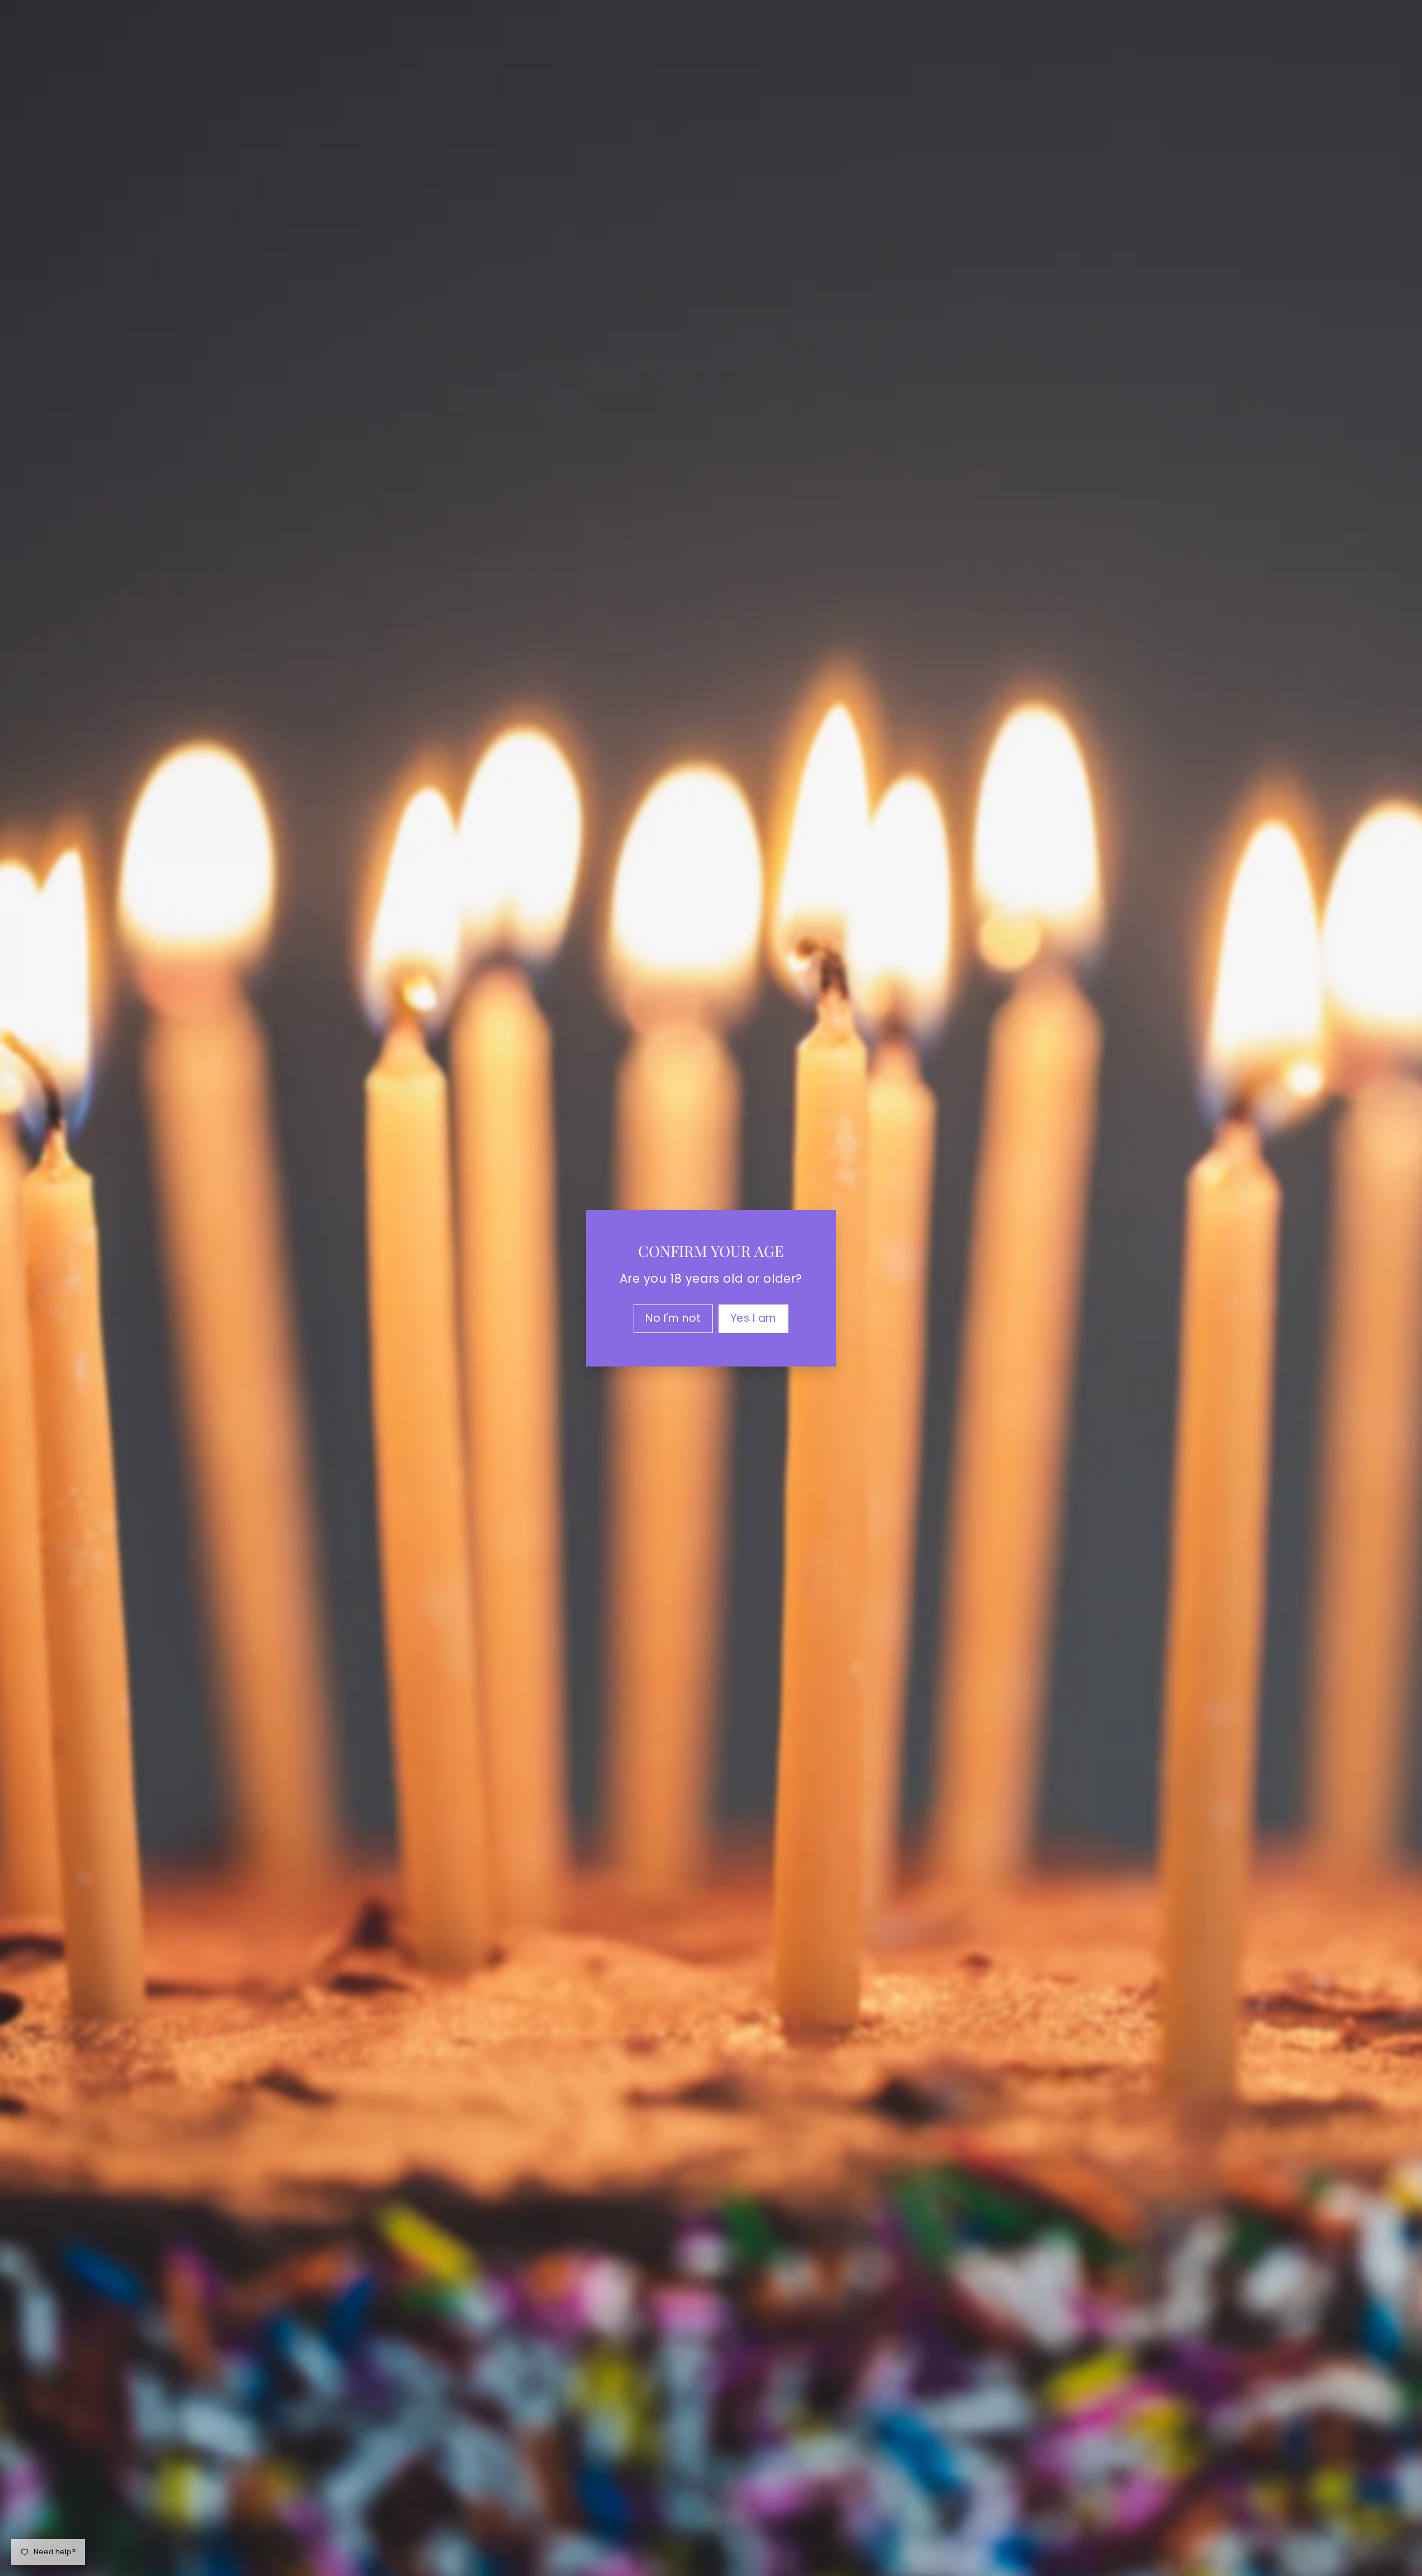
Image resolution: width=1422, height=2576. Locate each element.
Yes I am (753, 1318)
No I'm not (673, 1318)
